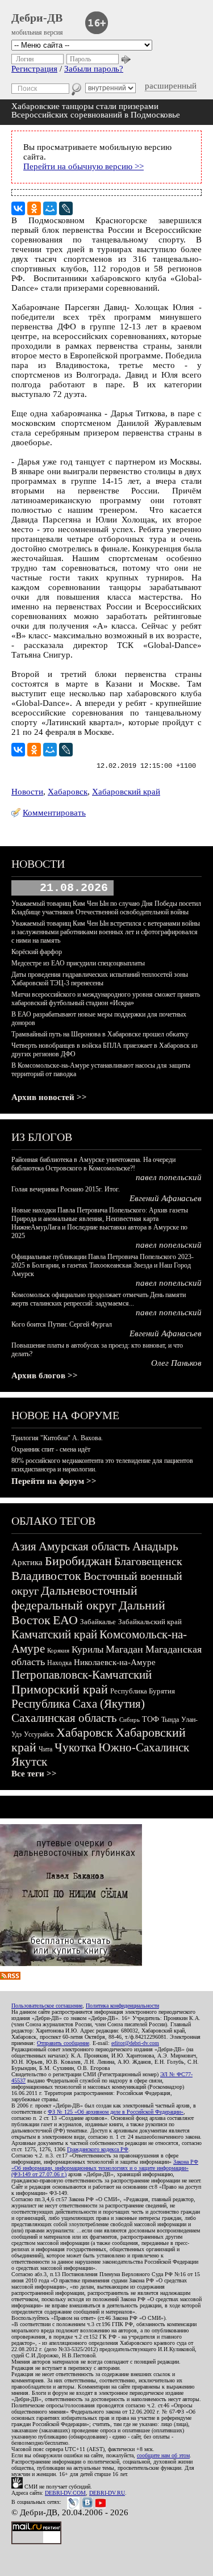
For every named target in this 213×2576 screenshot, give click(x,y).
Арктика (27, 1562)
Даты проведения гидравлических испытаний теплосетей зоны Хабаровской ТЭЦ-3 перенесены (100, 979)
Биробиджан (78, 1561)
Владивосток (46, 1576)
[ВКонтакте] (18, 208)
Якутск (29, 1762)
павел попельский (169, 1177)
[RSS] (10, 1977)
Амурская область (84, 1546)
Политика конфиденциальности (122, 2006)
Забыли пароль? (94, 69)
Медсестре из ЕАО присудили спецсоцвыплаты (78, 963)
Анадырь (155, 1546)
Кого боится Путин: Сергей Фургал (62, 1324)
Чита (45, 1749)
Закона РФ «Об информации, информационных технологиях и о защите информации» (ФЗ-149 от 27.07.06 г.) (105, 2168)
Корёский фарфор (37, 952)
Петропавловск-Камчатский (82, 1675)
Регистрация (34, 69)
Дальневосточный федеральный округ (74, 1598)
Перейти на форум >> (54, 1481)
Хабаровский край (126, 792)
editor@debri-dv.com (135, 2043)
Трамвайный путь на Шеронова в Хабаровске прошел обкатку (100, 1034)
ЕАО (65, 1620)
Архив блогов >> (45, 1375)
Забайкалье (98, 1622)
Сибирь (130, 1720)
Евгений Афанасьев (166, 1198)
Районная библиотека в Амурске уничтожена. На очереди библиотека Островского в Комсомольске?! (93, 1164)
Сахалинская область (64, 1718)
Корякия (58, 1650)
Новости (27, 792)
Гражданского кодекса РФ (98, 2149)
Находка (59, 1663)
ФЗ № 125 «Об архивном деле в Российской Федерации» (116, 2112)
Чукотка (75, 1747)
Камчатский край (54, 1634)
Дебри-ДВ (37, 18)
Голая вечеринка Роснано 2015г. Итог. (66, 1189)
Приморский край (60, 1689)
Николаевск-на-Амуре (115, 1662)
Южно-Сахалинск (144, 1747)
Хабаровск (68, 792)
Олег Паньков (176, 1363)
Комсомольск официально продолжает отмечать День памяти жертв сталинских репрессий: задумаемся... (99, 1299)
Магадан (124, 1649)
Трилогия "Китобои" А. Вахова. (57, 1438)
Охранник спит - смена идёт (51, 1449)
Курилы (87, 1649)
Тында (170, 1720)
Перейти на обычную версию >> (83, 166)
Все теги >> (34, 1774)
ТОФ (151, 1719)
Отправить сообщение (63, 2043)
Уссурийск (39, 1734)
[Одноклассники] (34, 208)
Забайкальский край (150, 1622)
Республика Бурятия (143, 1691)
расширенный (171, 86)
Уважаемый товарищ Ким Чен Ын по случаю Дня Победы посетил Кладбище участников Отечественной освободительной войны (106, 908)
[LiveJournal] (66, 208)
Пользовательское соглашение (47, 2006)
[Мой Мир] (50, 208)
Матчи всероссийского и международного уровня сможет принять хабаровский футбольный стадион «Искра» (106, 999)
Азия (24, 1546)
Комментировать (54, 813)
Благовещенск (148, 1561)
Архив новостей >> (49, 1097)
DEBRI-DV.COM (65, 2493)
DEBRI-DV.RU (107, 2493)
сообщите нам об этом (163, 2455)
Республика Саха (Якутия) (78, 1704)
